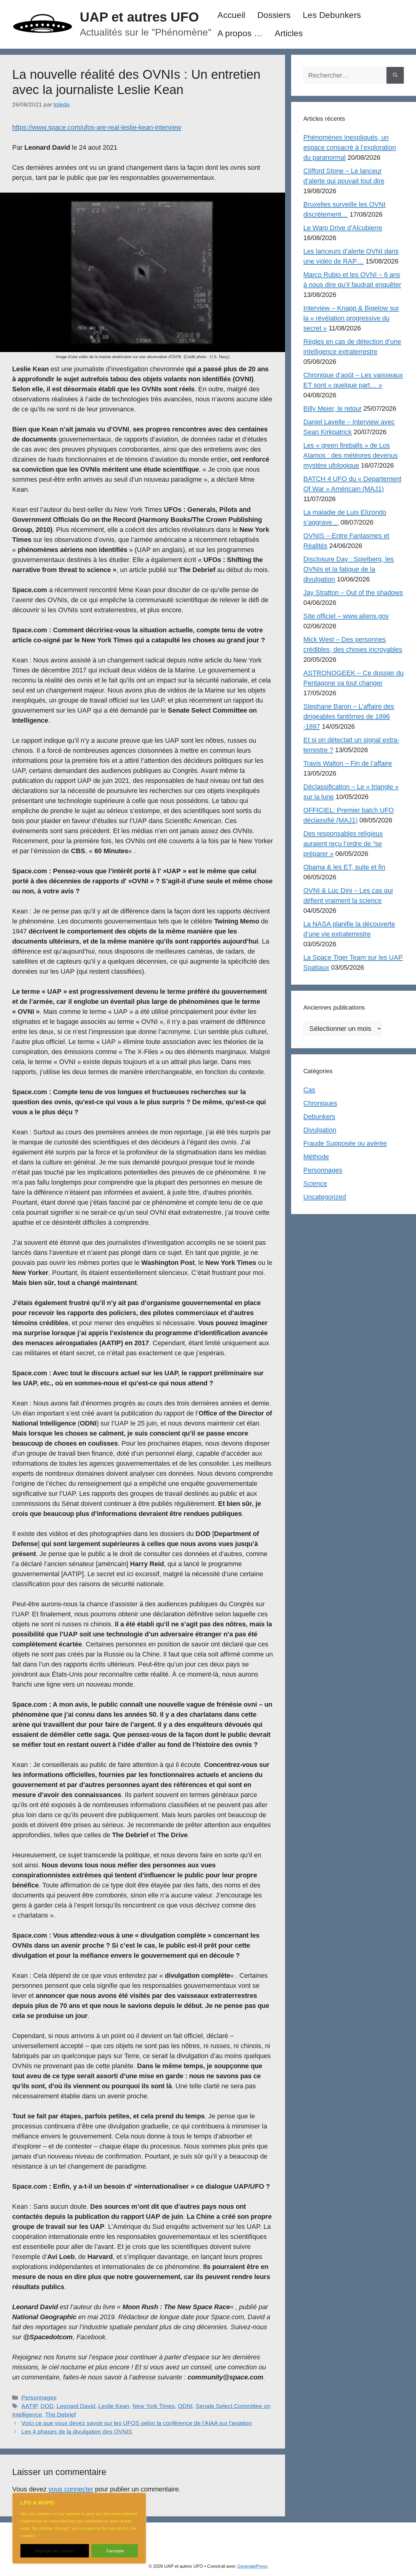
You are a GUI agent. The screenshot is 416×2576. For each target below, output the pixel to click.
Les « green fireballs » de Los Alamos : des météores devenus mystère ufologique (351, 455)
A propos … (240, 33)
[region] (79, 2528)
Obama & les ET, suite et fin (344, 867)
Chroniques (320, 1103)
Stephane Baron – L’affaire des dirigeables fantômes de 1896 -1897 (349, 716)
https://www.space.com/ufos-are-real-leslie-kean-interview (97, 127)
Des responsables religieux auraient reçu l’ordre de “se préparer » (343, 844)
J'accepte (115, 2551)
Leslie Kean (114, 2406)
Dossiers (274, 15)
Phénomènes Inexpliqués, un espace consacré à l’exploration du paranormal (350, 147)
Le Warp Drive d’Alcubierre (343, 228)
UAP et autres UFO (139, 17)
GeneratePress (252, 2566)
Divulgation (320, 1130)
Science (315, 1183)
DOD (47, 2406)
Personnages (39, 2398)
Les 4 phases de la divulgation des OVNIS (77, 2432)
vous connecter (71, 2489)
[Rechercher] (395, 75)
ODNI (185, 2406)
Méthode (316, 1157)
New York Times (154, 2406)
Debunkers (319, 1117)
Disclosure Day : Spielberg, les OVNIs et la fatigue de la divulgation (349, 569)
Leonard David (76, 2406)
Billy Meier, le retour (332, 408)
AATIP (29, 2406)
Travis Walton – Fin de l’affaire (348, 763)
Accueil (231, 15)
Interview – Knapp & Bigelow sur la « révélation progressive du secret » (351, 318)
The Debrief (60, 2415)
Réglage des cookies (55, 2551)
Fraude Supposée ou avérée (345, 1143)
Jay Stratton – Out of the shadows (353, 593)
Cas (309, 1090)
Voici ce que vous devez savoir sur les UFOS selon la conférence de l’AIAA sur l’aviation (137, 2423)
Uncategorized (325, 1197)
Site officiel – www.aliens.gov (346, 616)
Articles (289, 33)
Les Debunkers (332, 15)
